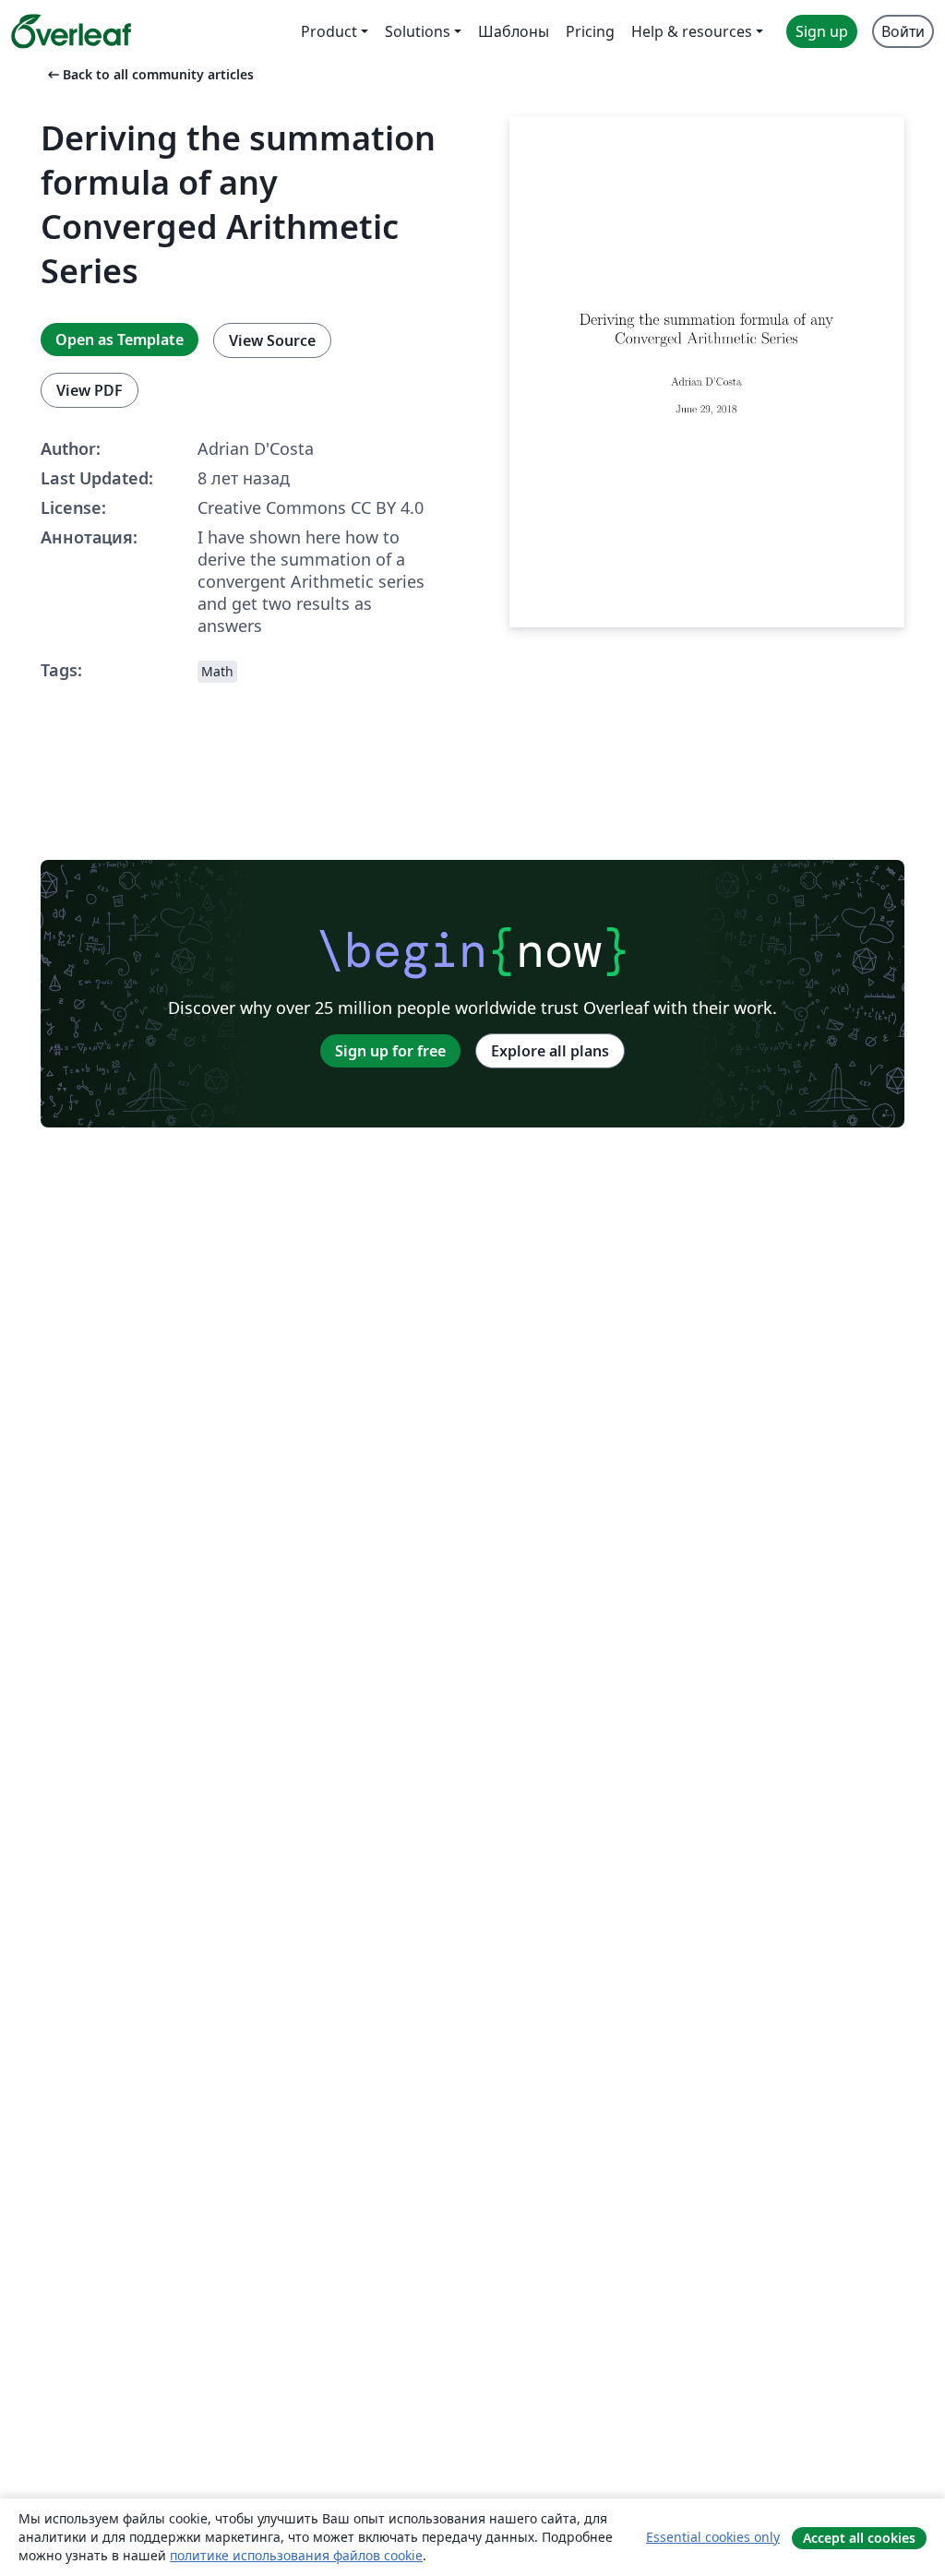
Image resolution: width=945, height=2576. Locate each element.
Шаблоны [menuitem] (514, 31)
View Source (272, 340)
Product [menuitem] (329, 31)
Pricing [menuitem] (590, 31)
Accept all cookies (859, 2538)
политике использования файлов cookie (296, 2555)
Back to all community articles (149, 74)
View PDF (90, 390)
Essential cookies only (713, 2537)
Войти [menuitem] (903, 31)
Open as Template (120, 340)
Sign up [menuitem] (822, 31)
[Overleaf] (71, 31)
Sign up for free (390, 1051)
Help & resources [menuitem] (692, 31)
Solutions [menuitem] (418, 31)
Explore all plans (550, 1051)
